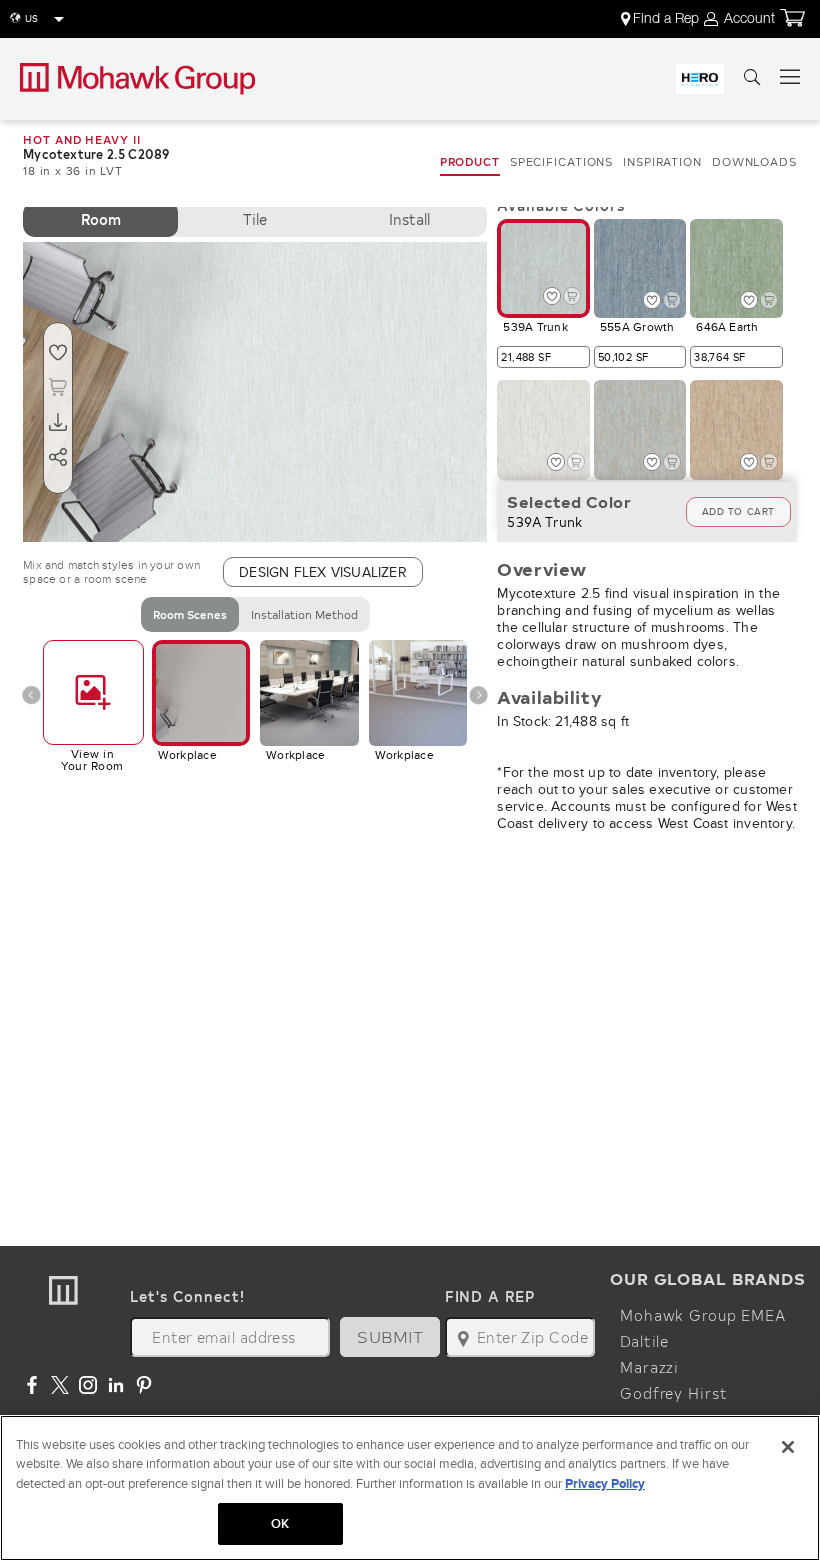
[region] (410, 1488)
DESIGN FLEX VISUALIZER (323, 572)
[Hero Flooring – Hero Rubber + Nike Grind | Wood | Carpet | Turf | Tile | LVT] (700, 79)
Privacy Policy (605, 1483)
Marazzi (649, 1367)
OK (280, 1523)
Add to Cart (738, 511)
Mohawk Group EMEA (703, 1315)
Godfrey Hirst (673, 1393)
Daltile (644, 1341)
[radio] (100, 219)
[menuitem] (661, 19)
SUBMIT (390, 1336)
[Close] (788, 1447)
